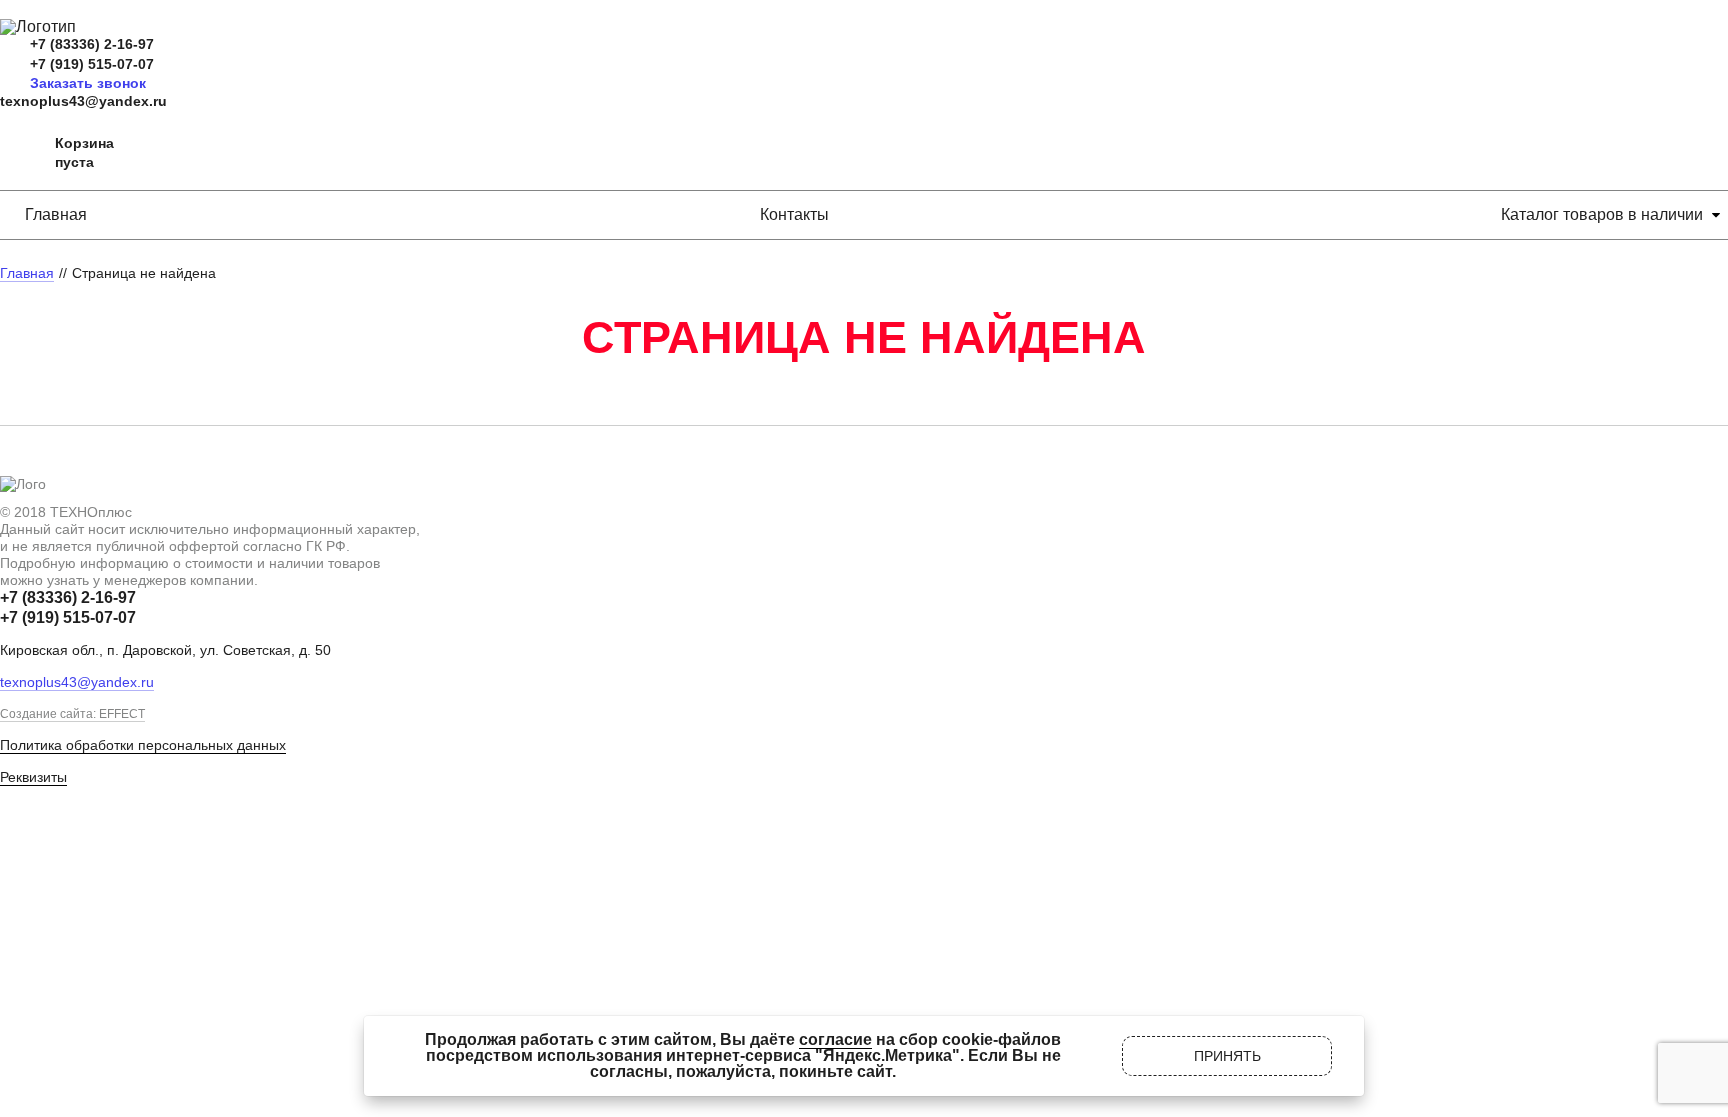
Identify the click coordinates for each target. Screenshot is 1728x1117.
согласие (835, 1039)
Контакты (794, 214)
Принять (1227, 1056)
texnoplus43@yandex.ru (83, 101)
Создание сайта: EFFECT (72, 714)
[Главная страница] (38, 26)
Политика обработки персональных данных (143, 745)
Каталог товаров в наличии (1602, 214)
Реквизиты (33, 777)
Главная (56, 214)
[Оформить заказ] (20, 153)
